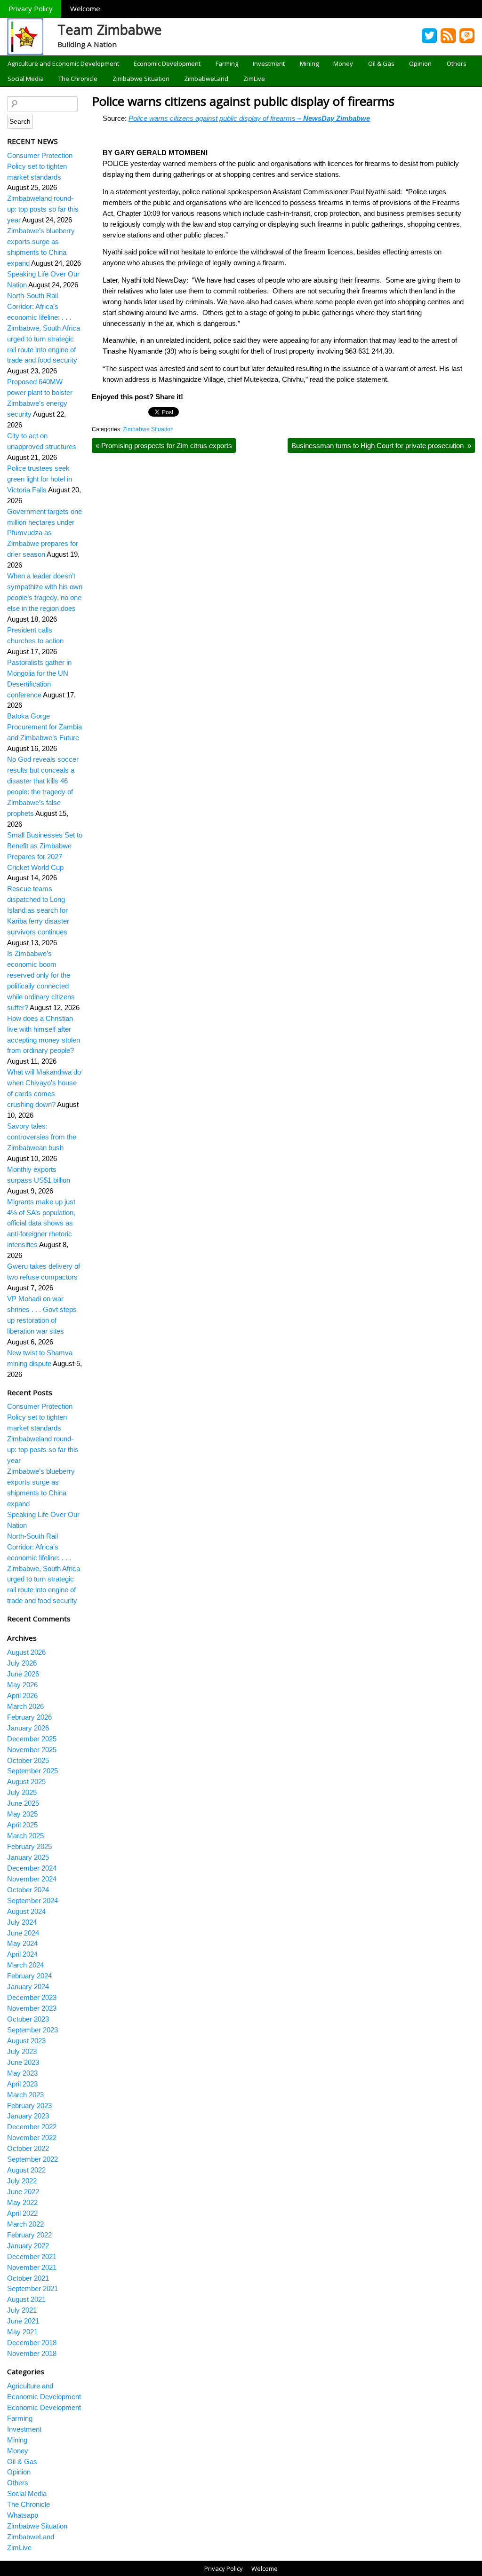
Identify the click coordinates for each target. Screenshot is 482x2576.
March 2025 (25, 1836)
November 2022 (32, 2137)
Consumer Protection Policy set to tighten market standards (40, 166)
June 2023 (23, 2062)
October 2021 (28, 2278)
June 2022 (23, 2192)
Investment (269, 63)
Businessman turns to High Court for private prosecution (381, 446)
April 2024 (22, 1954)
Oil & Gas (381, 63)
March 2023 (25, 2095)
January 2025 (28, 1857)
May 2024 (22, 1943)
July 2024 (22, 1922)
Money (343, 63)
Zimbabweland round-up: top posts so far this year (43, 209)
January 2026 (28, 1728)
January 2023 (28, 2116)
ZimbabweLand (206, 79)
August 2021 (26, 2299)
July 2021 (22, 2310)
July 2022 (22, 2181)
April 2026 (22, 1695)
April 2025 (22, 1825)
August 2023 (26, 2041)
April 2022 (22, 2213)
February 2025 (29, 1846)
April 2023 (22, 2084)
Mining (309, 63)
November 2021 (32, 2267)
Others (457, 63)
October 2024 (28, 1890)
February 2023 (29, 2106)
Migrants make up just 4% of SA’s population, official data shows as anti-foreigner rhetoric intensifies (41, 1223)
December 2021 (32, 2256)
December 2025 (32, 1739)
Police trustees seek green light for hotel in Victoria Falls (40, 479)
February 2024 (29, 1976)
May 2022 (22, 2202)
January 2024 (28, 1987)
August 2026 (26, 1652)
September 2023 (32, 2030)
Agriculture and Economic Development (63, 63)
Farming (227, 63)
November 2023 (32, 2008)
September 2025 (32, 1771)
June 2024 (23, 1933)
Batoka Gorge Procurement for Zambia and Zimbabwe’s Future (44, 727)
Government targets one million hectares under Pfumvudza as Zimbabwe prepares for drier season (44, 533)
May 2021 (22, 2332)
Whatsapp (23, 2515)
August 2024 (26, 1911)
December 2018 (32, 2343)
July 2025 (22, 1792)
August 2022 (26, 2170)
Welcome (85, 8)
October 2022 (28, 2148)
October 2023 (28, 2019)
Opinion (420, 63)
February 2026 (29, 1717)
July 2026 (22, 1663)
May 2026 (22, 1685)
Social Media (26, 79)
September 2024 (32, 1900)
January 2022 (28, 2246)
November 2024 (32, 1879)
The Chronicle (78, 79)
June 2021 (23, 2321)
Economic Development (167, 63)
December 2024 (32, 1868)
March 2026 (25, 1706)
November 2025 (32, 1750)
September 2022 (32, 2159)
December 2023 (32, 1997)
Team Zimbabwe (110, 29)
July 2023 (22, 2051)
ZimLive (254, 79)
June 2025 (23, 1803)
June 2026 (23, 1674)
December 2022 (32, 2127)
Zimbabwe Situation (141, 79)
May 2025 (22, 1814)
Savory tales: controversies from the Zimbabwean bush (42, 1137)
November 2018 (32, 2353)
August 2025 (26, 1782)
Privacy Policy (31, 8)
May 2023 (22, 2073)
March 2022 (25, 2224)
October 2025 (28, 1760)
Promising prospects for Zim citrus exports (164, 446)
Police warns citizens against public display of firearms (245, 101)
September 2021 (32, 2288)
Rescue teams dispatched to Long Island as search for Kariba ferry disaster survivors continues (38, 910)
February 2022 (29, 2235)
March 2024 (25, 1965)
